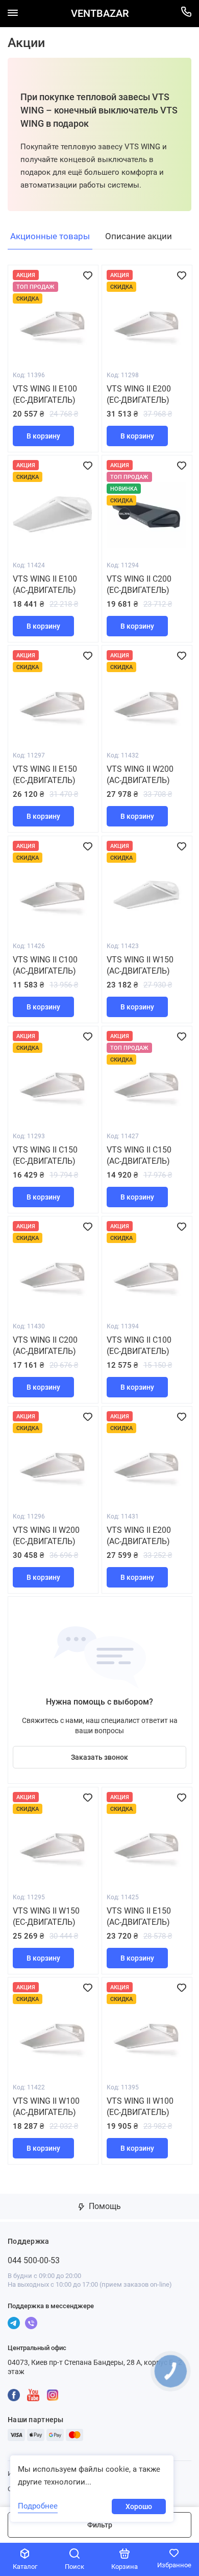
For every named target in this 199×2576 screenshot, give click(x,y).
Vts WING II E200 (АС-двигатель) (139, 1536)
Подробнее (38, 2506)
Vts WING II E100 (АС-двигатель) (45, 584)
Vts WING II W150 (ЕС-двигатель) (46, 1916)
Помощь (104, 2206)
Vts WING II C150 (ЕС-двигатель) (45, 1155)
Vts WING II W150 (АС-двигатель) (140, 965)
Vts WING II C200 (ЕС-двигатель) (139, 584)
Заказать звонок (99, 1757)
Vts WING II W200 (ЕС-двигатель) (46, 1536)
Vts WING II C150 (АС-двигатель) (139, 1155)
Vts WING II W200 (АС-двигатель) (140, 775)
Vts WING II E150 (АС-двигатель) (139, 1916)
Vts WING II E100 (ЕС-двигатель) (45, 394)
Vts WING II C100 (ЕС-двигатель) (139, 1345)
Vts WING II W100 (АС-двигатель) (46, 2107)
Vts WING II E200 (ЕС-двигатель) (139, 394)
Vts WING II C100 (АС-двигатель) (45, 965)
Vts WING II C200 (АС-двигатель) (45, 1345)
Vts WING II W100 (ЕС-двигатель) (140, 2107)
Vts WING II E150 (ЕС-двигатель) (45, 775)
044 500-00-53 (34, 2260)
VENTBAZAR (100, 14)
